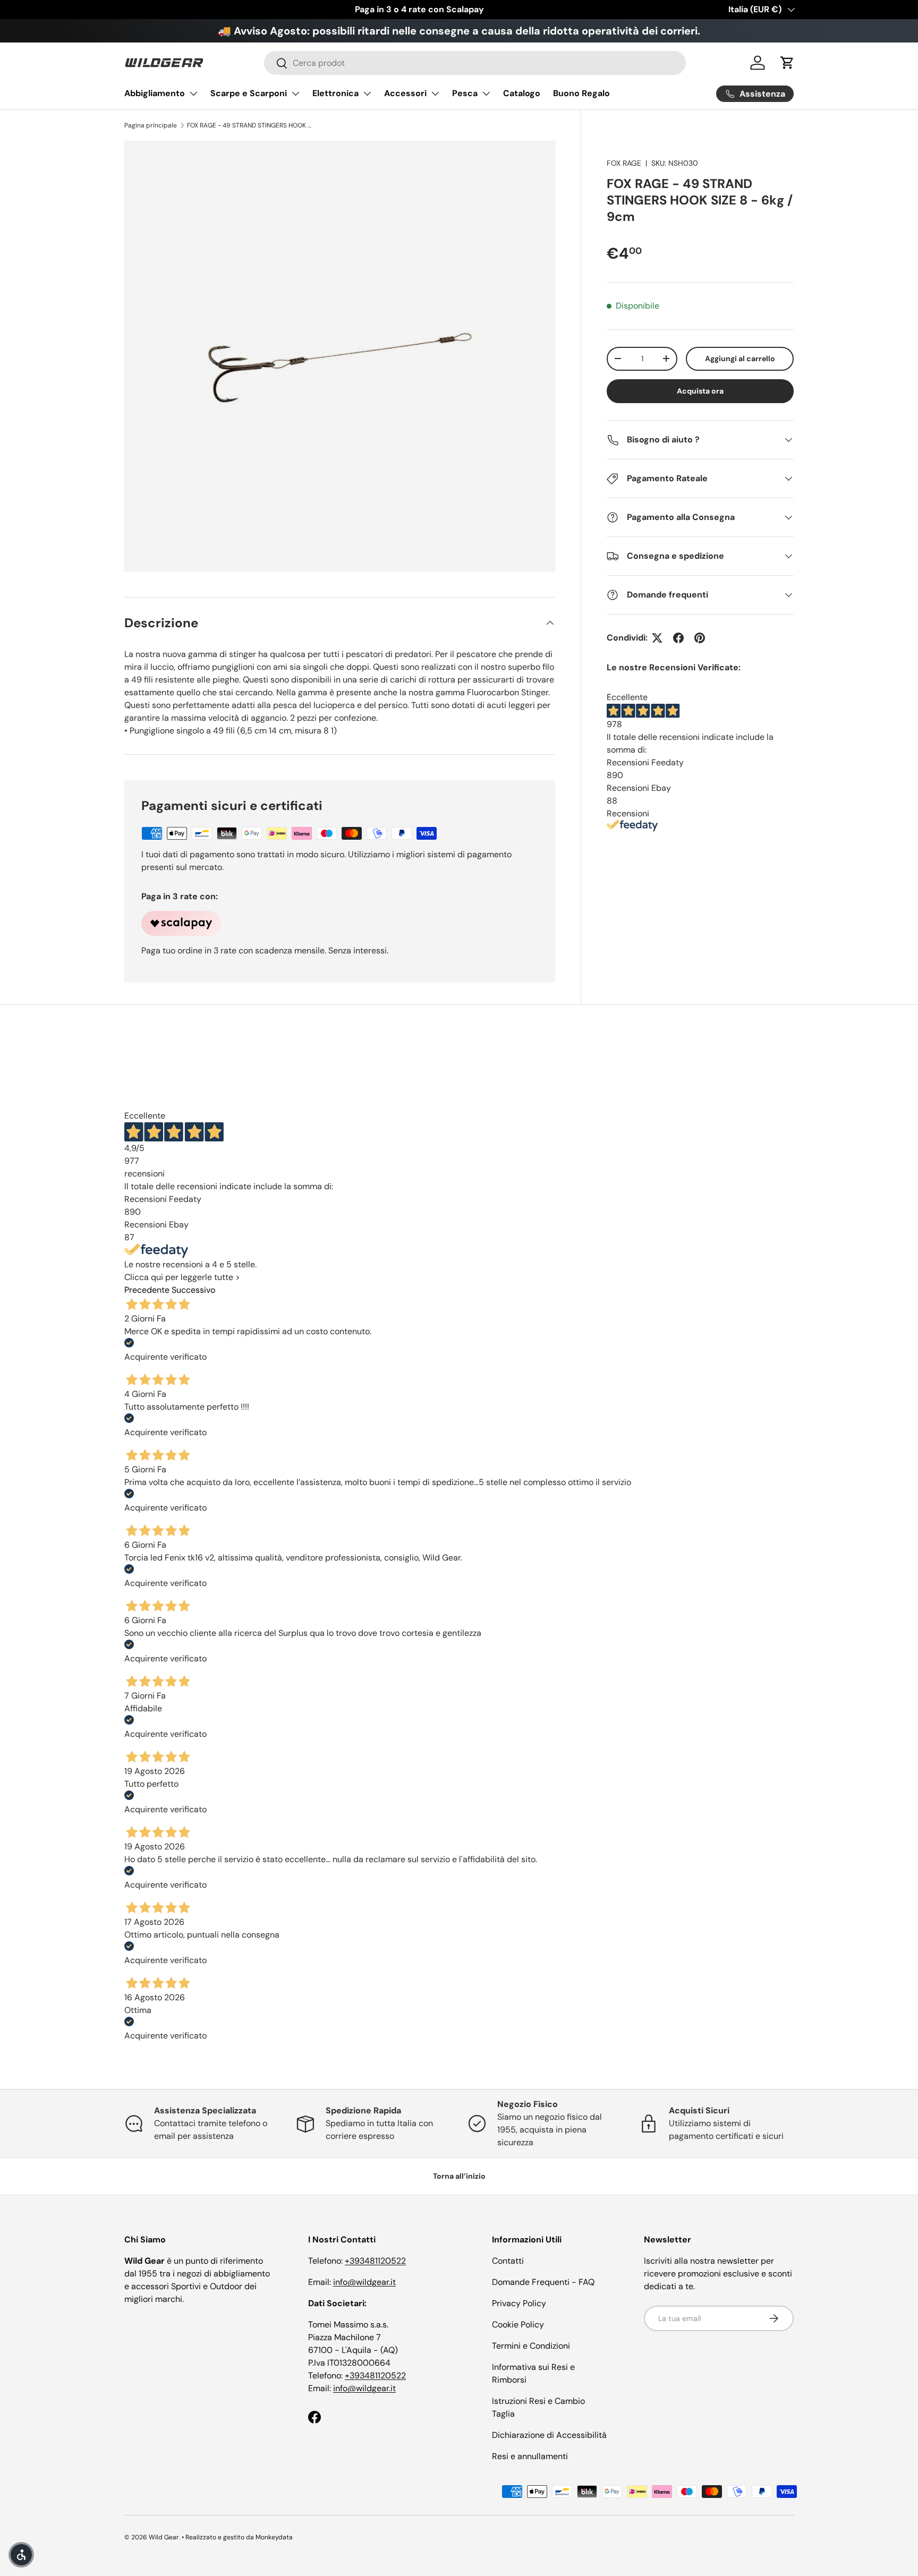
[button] (787, 63)
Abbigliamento (155, 93)
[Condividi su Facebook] (678, 638)
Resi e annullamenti (530, 2456)
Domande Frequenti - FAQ (543, 2282)
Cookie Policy (518, 2325)
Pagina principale (151, 125)
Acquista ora (700, 391)
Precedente (147, 1290)
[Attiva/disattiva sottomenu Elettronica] (367, 93)
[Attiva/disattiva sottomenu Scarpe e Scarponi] (295, 93)
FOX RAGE (624, 163)
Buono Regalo (581, 93)
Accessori (405, 93)
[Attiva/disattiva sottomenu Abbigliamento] (193, 93)
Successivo (193, 1290)
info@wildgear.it (364, 2282)
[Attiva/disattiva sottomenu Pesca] (486, 93)
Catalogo (522, 93)
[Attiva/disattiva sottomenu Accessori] (435, 93)
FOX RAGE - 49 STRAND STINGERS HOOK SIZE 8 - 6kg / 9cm (251, 125)
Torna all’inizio (459, 2176)
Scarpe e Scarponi (249, 93)
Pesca (465, 93)
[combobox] (475, 63)
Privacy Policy (519, 2303)
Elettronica (335, 93)
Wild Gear (164, 2537)
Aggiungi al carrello (740, 359)
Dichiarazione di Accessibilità (549, 2435)
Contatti (508, 2261)
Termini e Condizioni (531, 2346)
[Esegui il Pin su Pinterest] (700, 638)
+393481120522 (375, 2261)
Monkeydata (274, 2537)
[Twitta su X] (657, 638)
